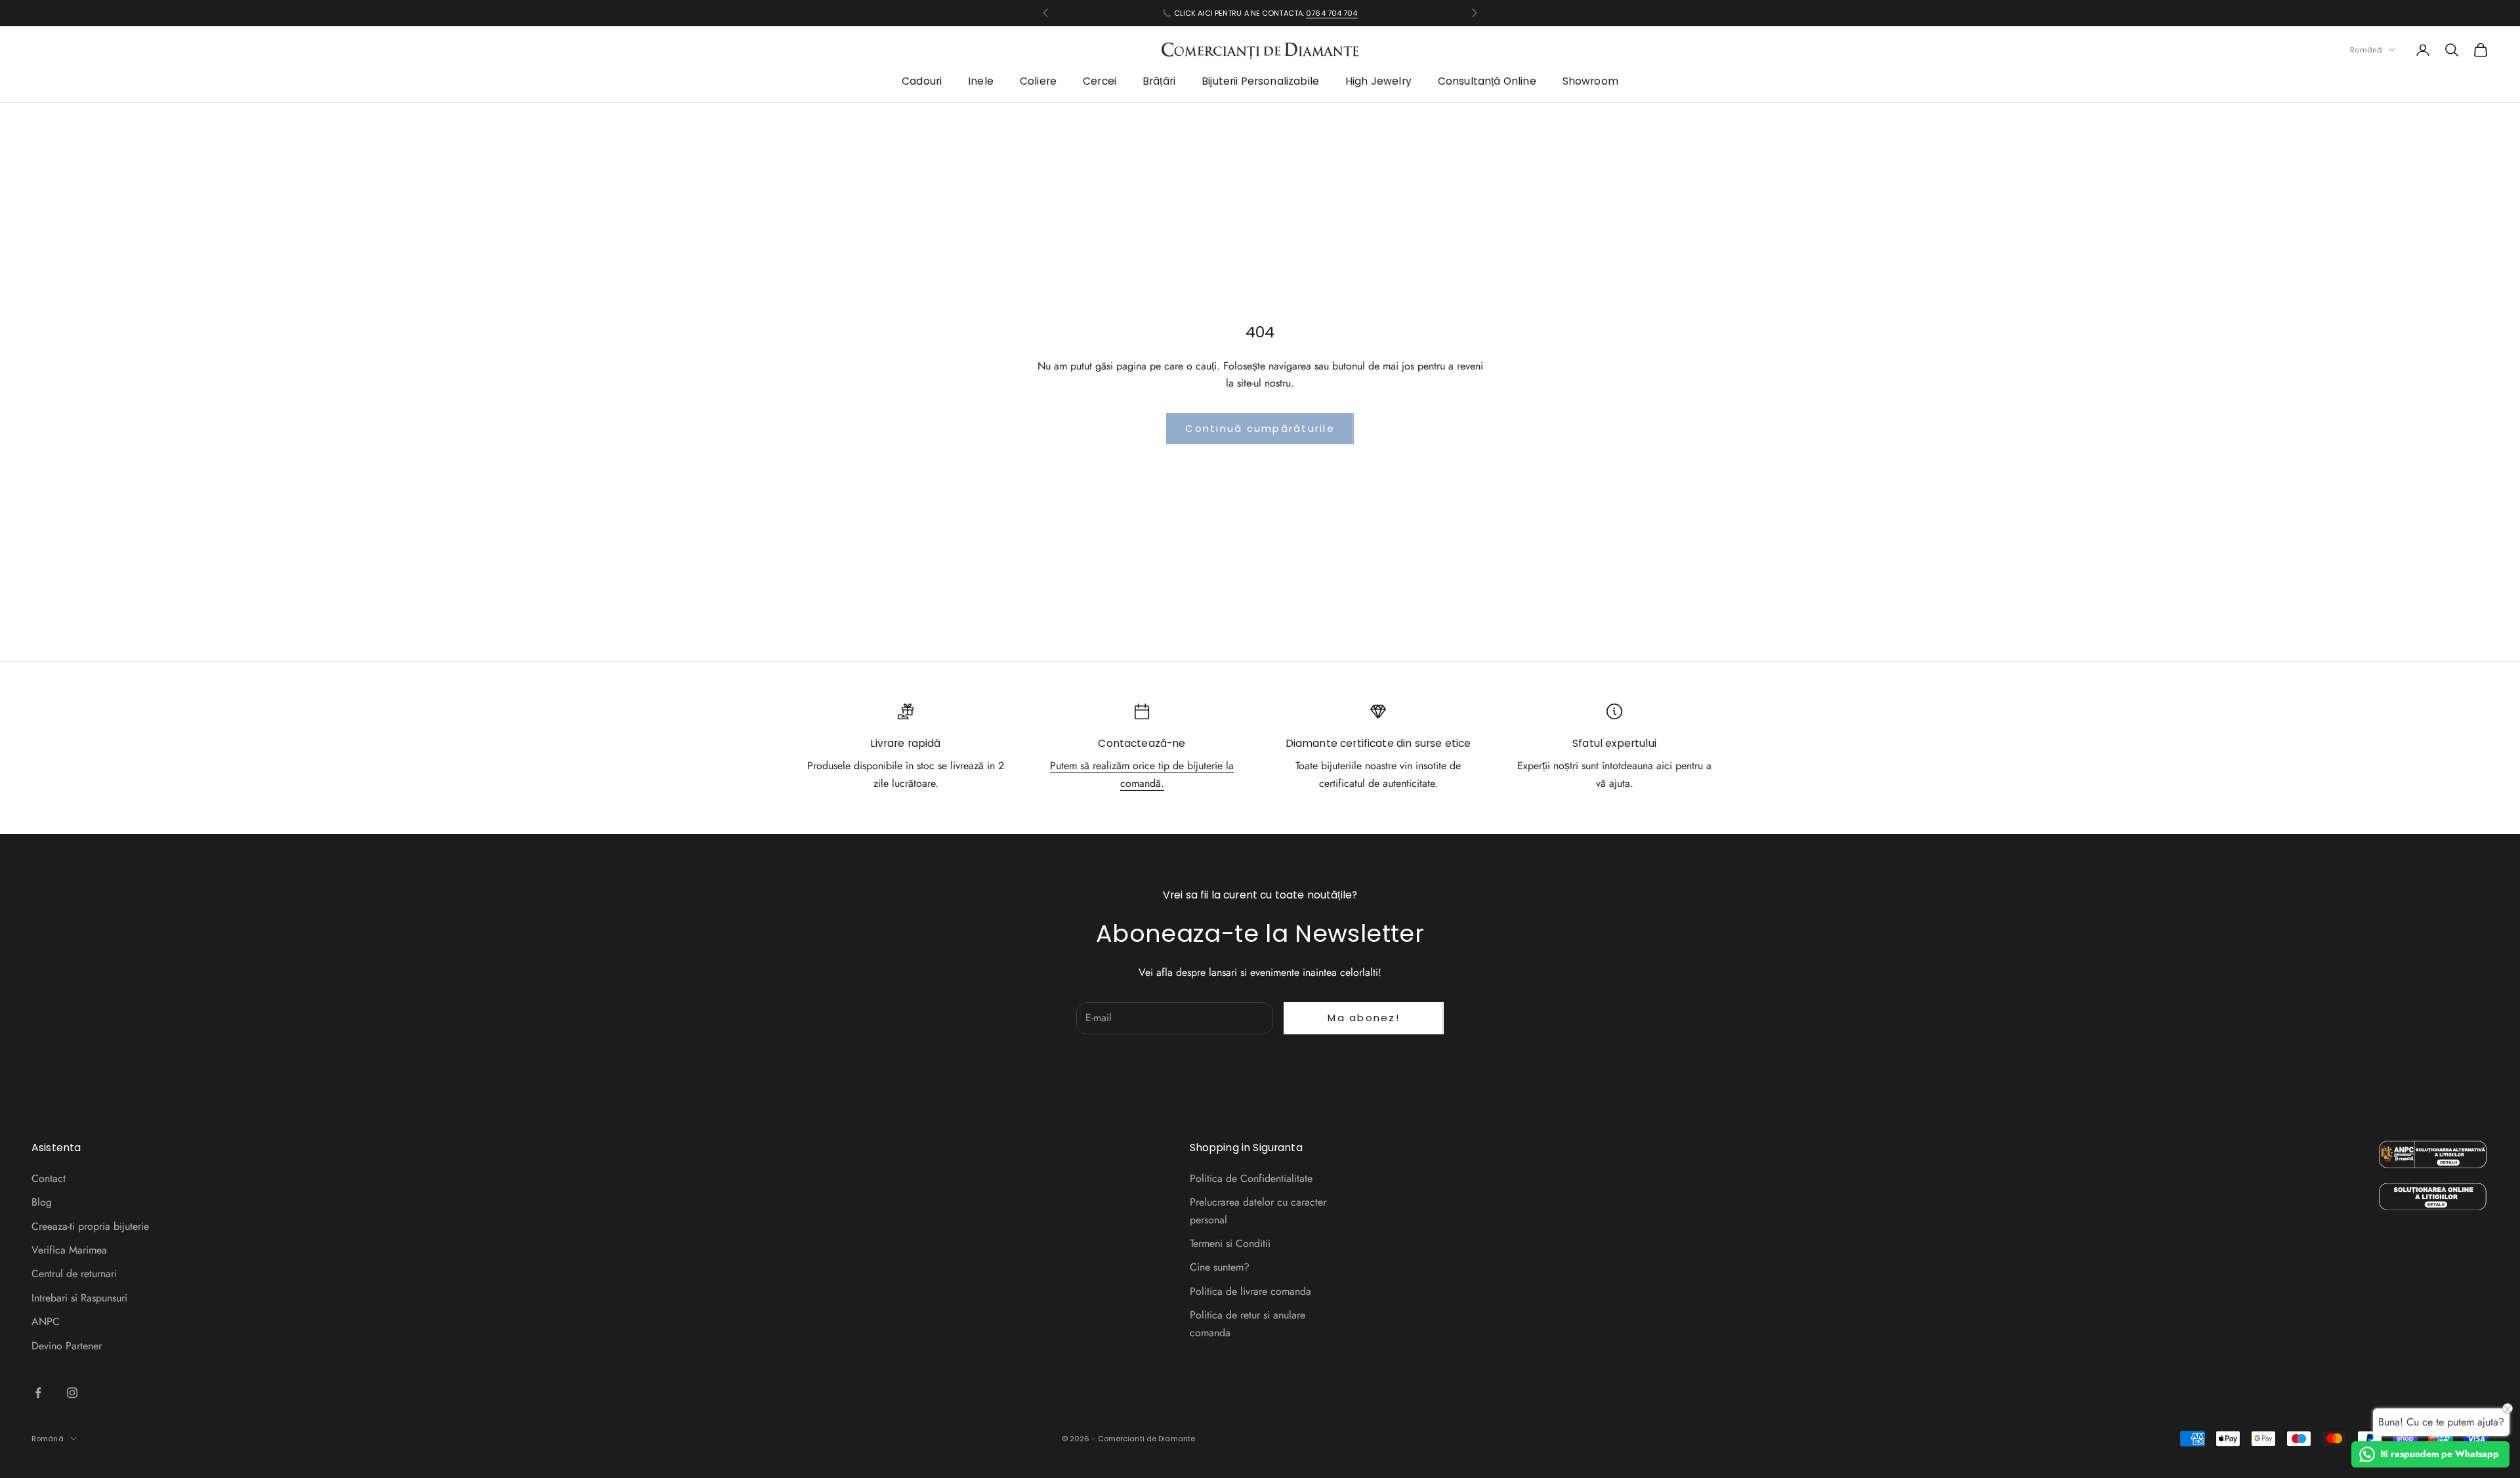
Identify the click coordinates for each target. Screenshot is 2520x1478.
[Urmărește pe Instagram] (72, 1393)
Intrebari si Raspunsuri (79, 1298)
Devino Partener (67, 1346)
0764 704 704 (1332, 13)
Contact (49, 1178)
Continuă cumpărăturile (1260, 428)
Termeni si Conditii (1230, 1243)
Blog (42, 1202)
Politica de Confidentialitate (1251, 1178)
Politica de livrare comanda (1250, 1291)
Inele (981, 82)
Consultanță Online (1487, 82)
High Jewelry (1378, 82)
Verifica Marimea (69, 1250)
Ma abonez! (1364, 1018)
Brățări (1159, 82)
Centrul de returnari (74, 1274)
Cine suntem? (1220, 1267)
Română (2366, 50)
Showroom (1590, 82)
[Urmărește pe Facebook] (38, 1393)
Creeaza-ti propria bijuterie (90, 1226)
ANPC (46, 1321)
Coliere (1038, 82)
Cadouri (922, 82)
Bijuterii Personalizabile (1260, 82)
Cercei (1100, 82)
